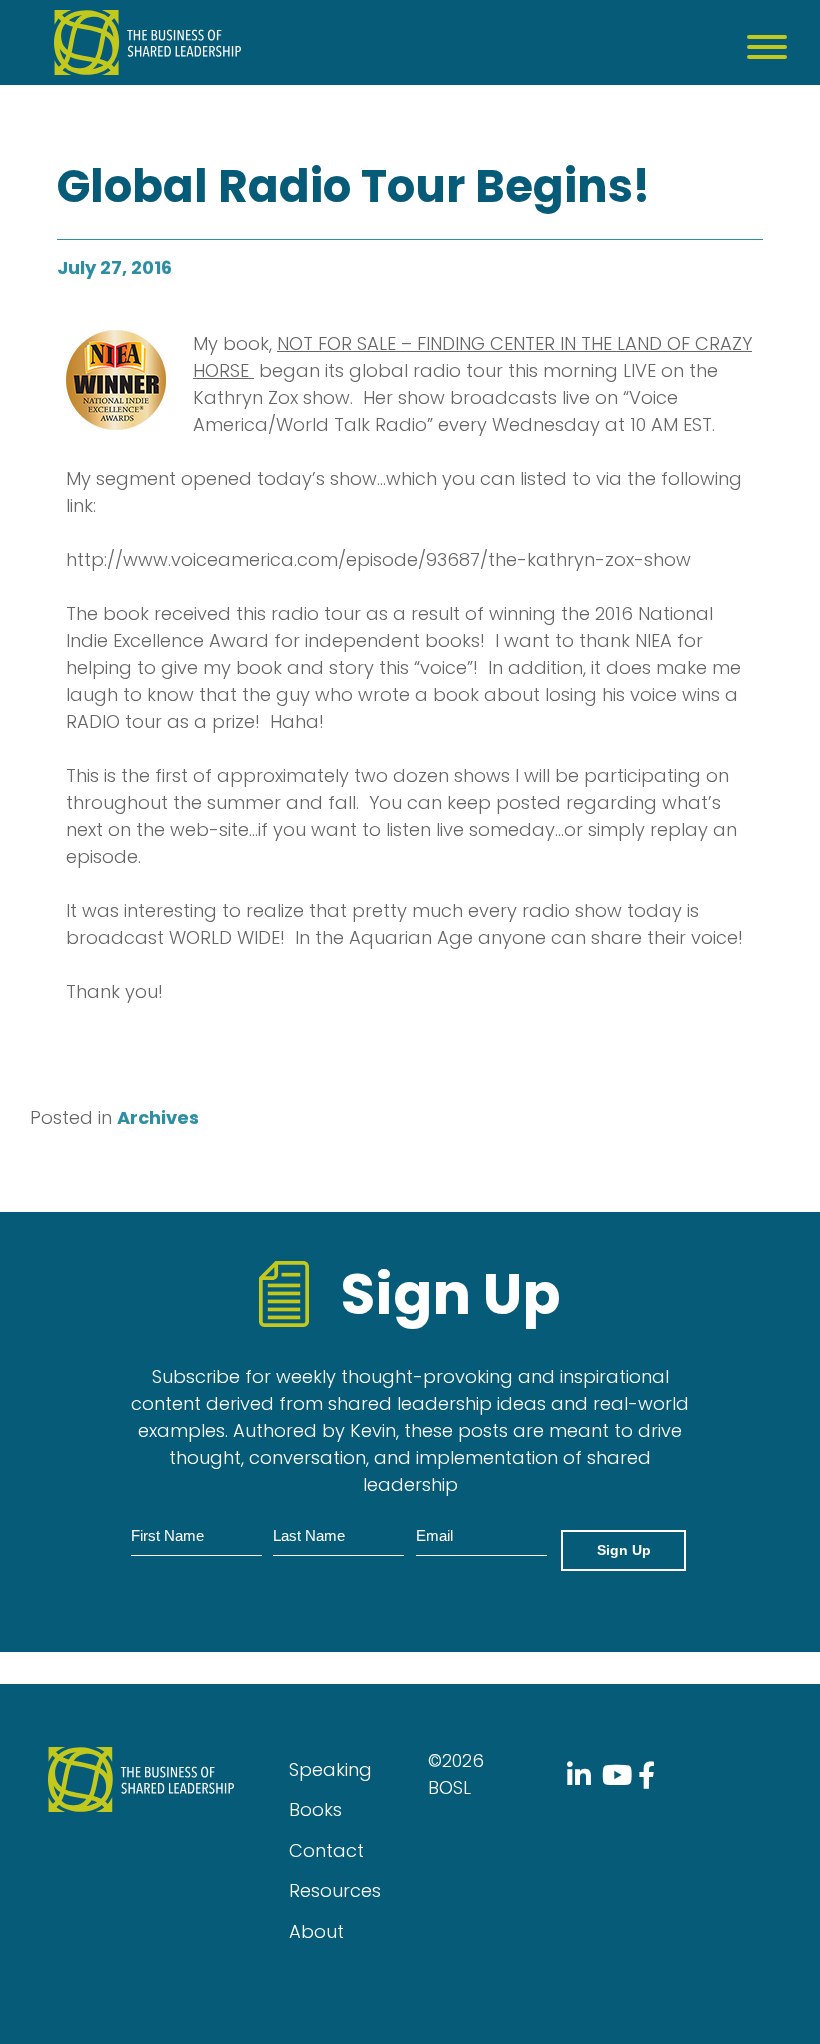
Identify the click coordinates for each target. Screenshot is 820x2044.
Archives (158, 1117)
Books (315, 1809)
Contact (326, 1850)
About (316, 1931)
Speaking (330, 1769)
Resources (335, 1890)
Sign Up (624, 1550)
